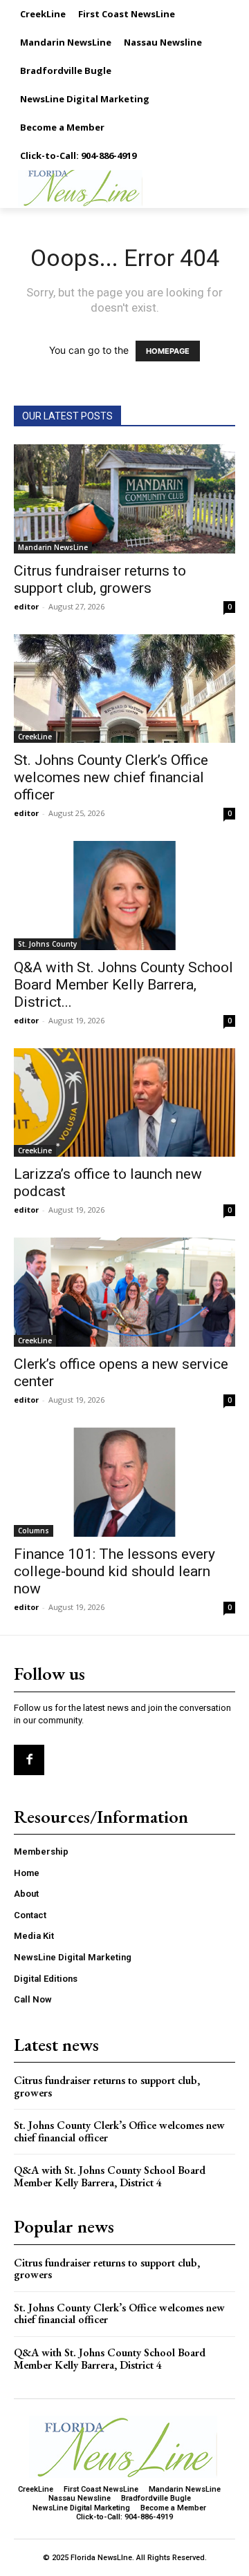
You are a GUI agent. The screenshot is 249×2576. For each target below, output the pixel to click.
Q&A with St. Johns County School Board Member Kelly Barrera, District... (123, 985)
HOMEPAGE (168, 351)
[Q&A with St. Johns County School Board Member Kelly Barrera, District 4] (124, 896)
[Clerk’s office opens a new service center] (124, 1292)
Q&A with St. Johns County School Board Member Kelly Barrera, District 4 (110, 2176)
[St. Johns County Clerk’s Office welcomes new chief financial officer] (124, 689)
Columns (34, 1531)
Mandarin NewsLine (53, 547)
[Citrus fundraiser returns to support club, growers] (124, 499)
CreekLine (35, 737)
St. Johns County (47, 944)
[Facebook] (29, 1760)
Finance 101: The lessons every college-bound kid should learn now (114, 1571)
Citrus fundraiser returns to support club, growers (100, 579)
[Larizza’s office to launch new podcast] (124, 1102)
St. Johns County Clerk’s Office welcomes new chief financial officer (111, 777)
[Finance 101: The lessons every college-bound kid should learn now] (124, 1482)
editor (26, 606)
